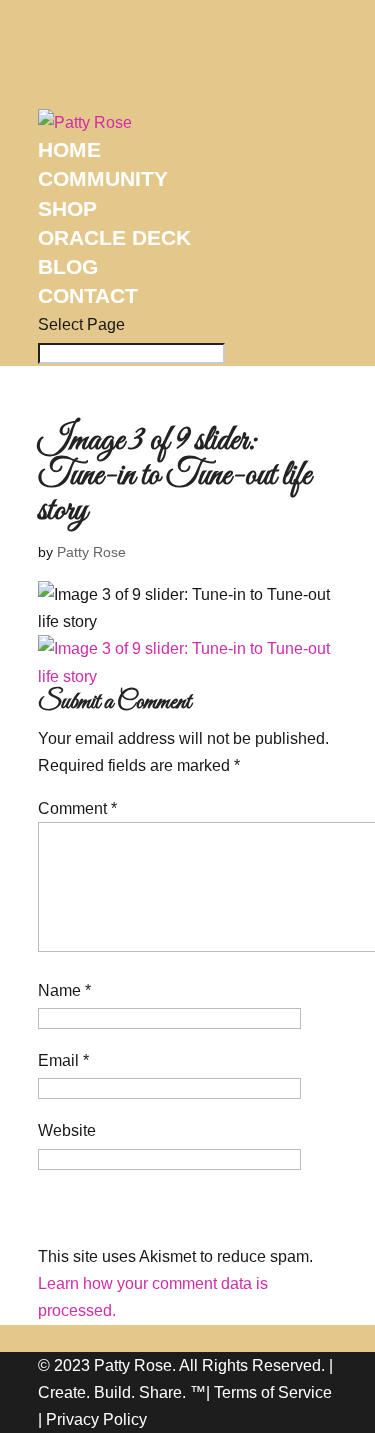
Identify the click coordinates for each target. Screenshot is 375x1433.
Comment (77, 808)
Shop (67, 208)
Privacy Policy (96, 1419)
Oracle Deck (114, 237)
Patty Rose (91, 552)
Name (64, 990)
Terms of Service (273, 1392)
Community (103, 178)
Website (67, 1130)
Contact (88, 295)
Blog (68, 266)
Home (69, 149)
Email (63, 1060)
